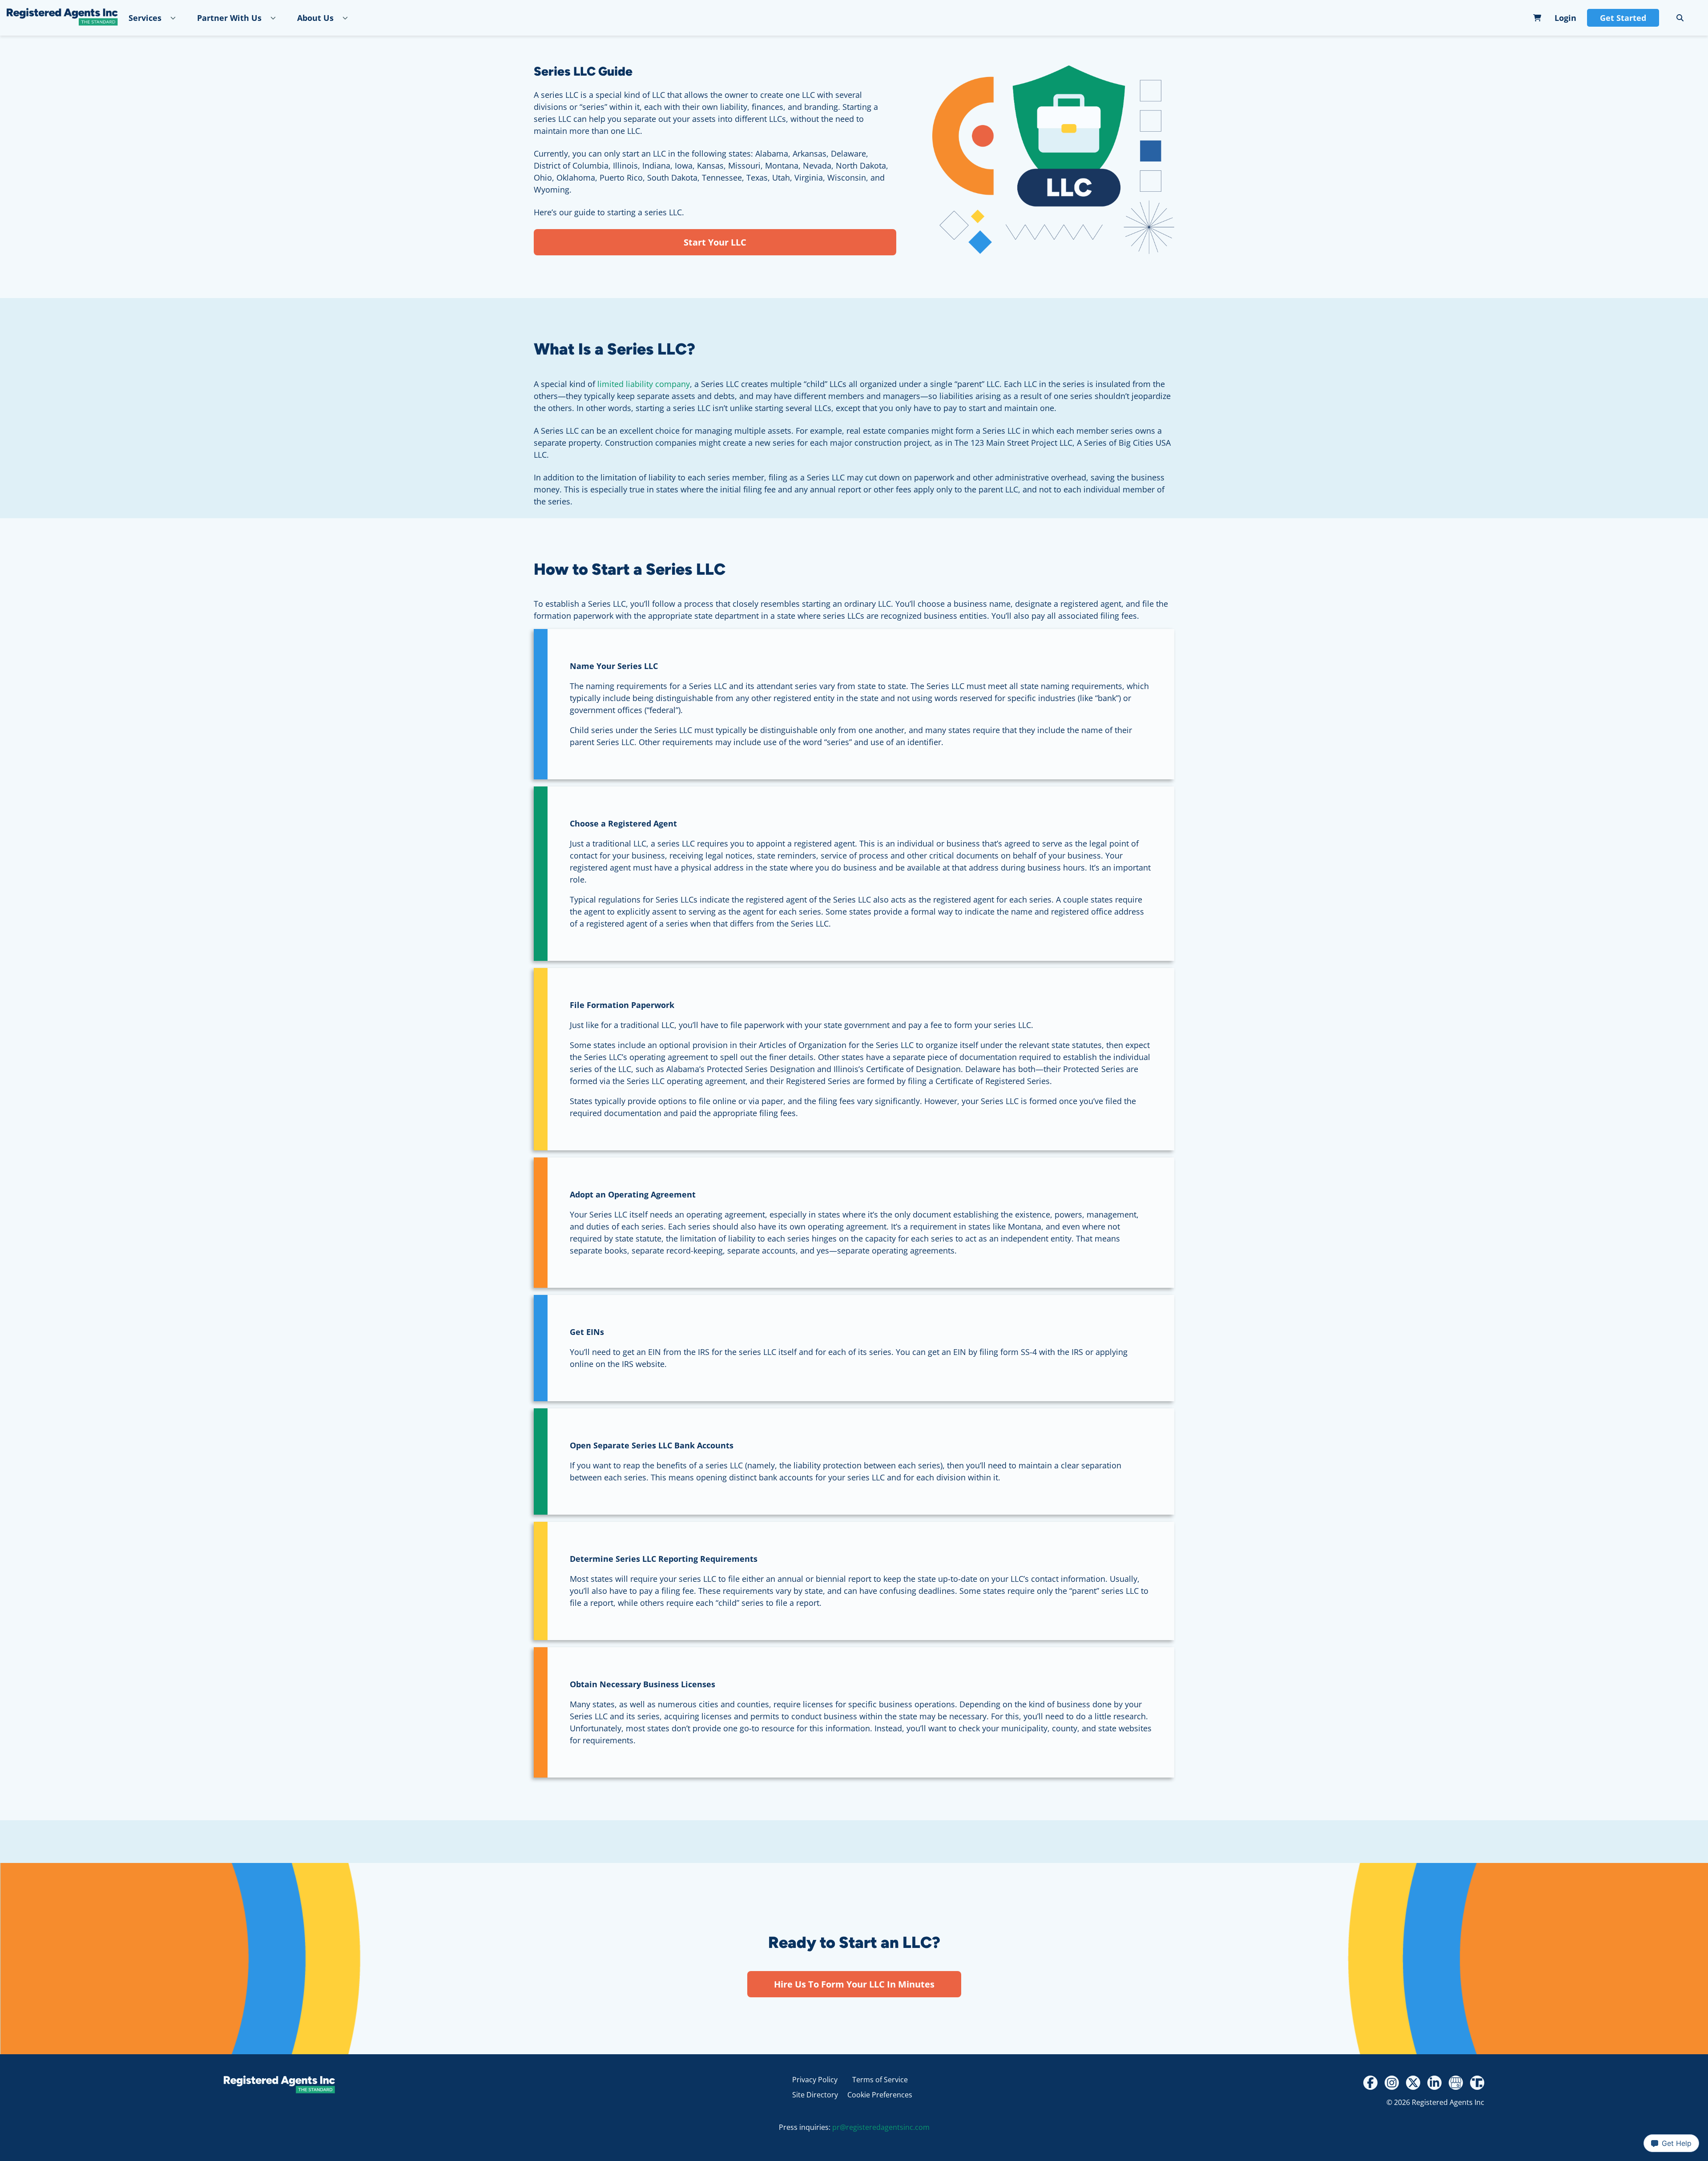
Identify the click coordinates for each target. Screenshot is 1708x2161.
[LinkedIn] (1434, 2083)
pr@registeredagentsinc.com (881, 2127)
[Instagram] (1392, 2083)
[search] (1680, 18)
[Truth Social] (1477, 2083)
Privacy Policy (815, 2080)
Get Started (1623, 18)
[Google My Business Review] (1456, 2083)
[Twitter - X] (1413, 2083)
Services (145, 18)
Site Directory (815, 2095)
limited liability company (644, 384)
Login (1565, 18)
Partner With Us (229, 18)
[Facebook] (1370, 2083)
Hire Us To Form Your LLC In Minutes (854, 1984)
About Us (315, 18)
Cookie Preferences (880, 2095)
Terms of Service (880, 2080)
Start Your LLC (715, 242)
